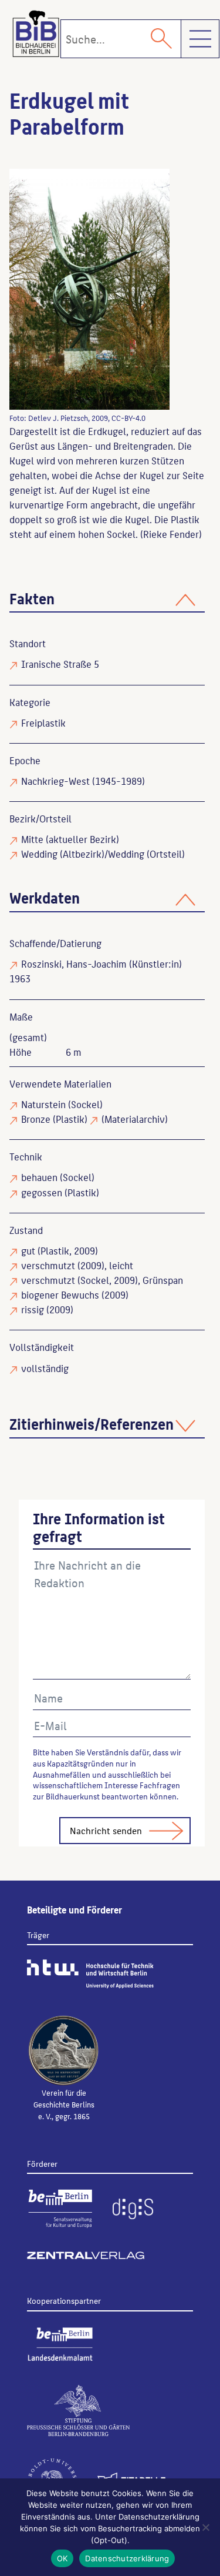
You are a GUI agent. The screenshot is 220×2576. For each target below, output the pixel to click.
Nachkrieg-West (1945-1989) (83, 781)
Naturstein (43, 1104)
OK (62, 2558)
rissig (33, 1309)
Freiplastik (43, 722)
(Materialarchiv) (135, 1119)
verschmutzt (48, 1265)
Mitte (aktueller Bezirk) (70, 839)
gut (28, 1250)
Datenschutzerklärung (127, 2558)
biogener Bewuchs (60, 1294)
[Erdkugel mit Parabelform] (89, 289)
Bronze (36, 1119)
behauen (39, 1177)
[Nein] (205, 2527)
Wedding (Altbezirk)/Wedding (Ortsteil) (103, 854)
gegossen (42, 1192)
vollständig (45, 1368)
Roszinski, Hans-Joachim (74, 964)
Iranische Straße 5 (60, 664)
